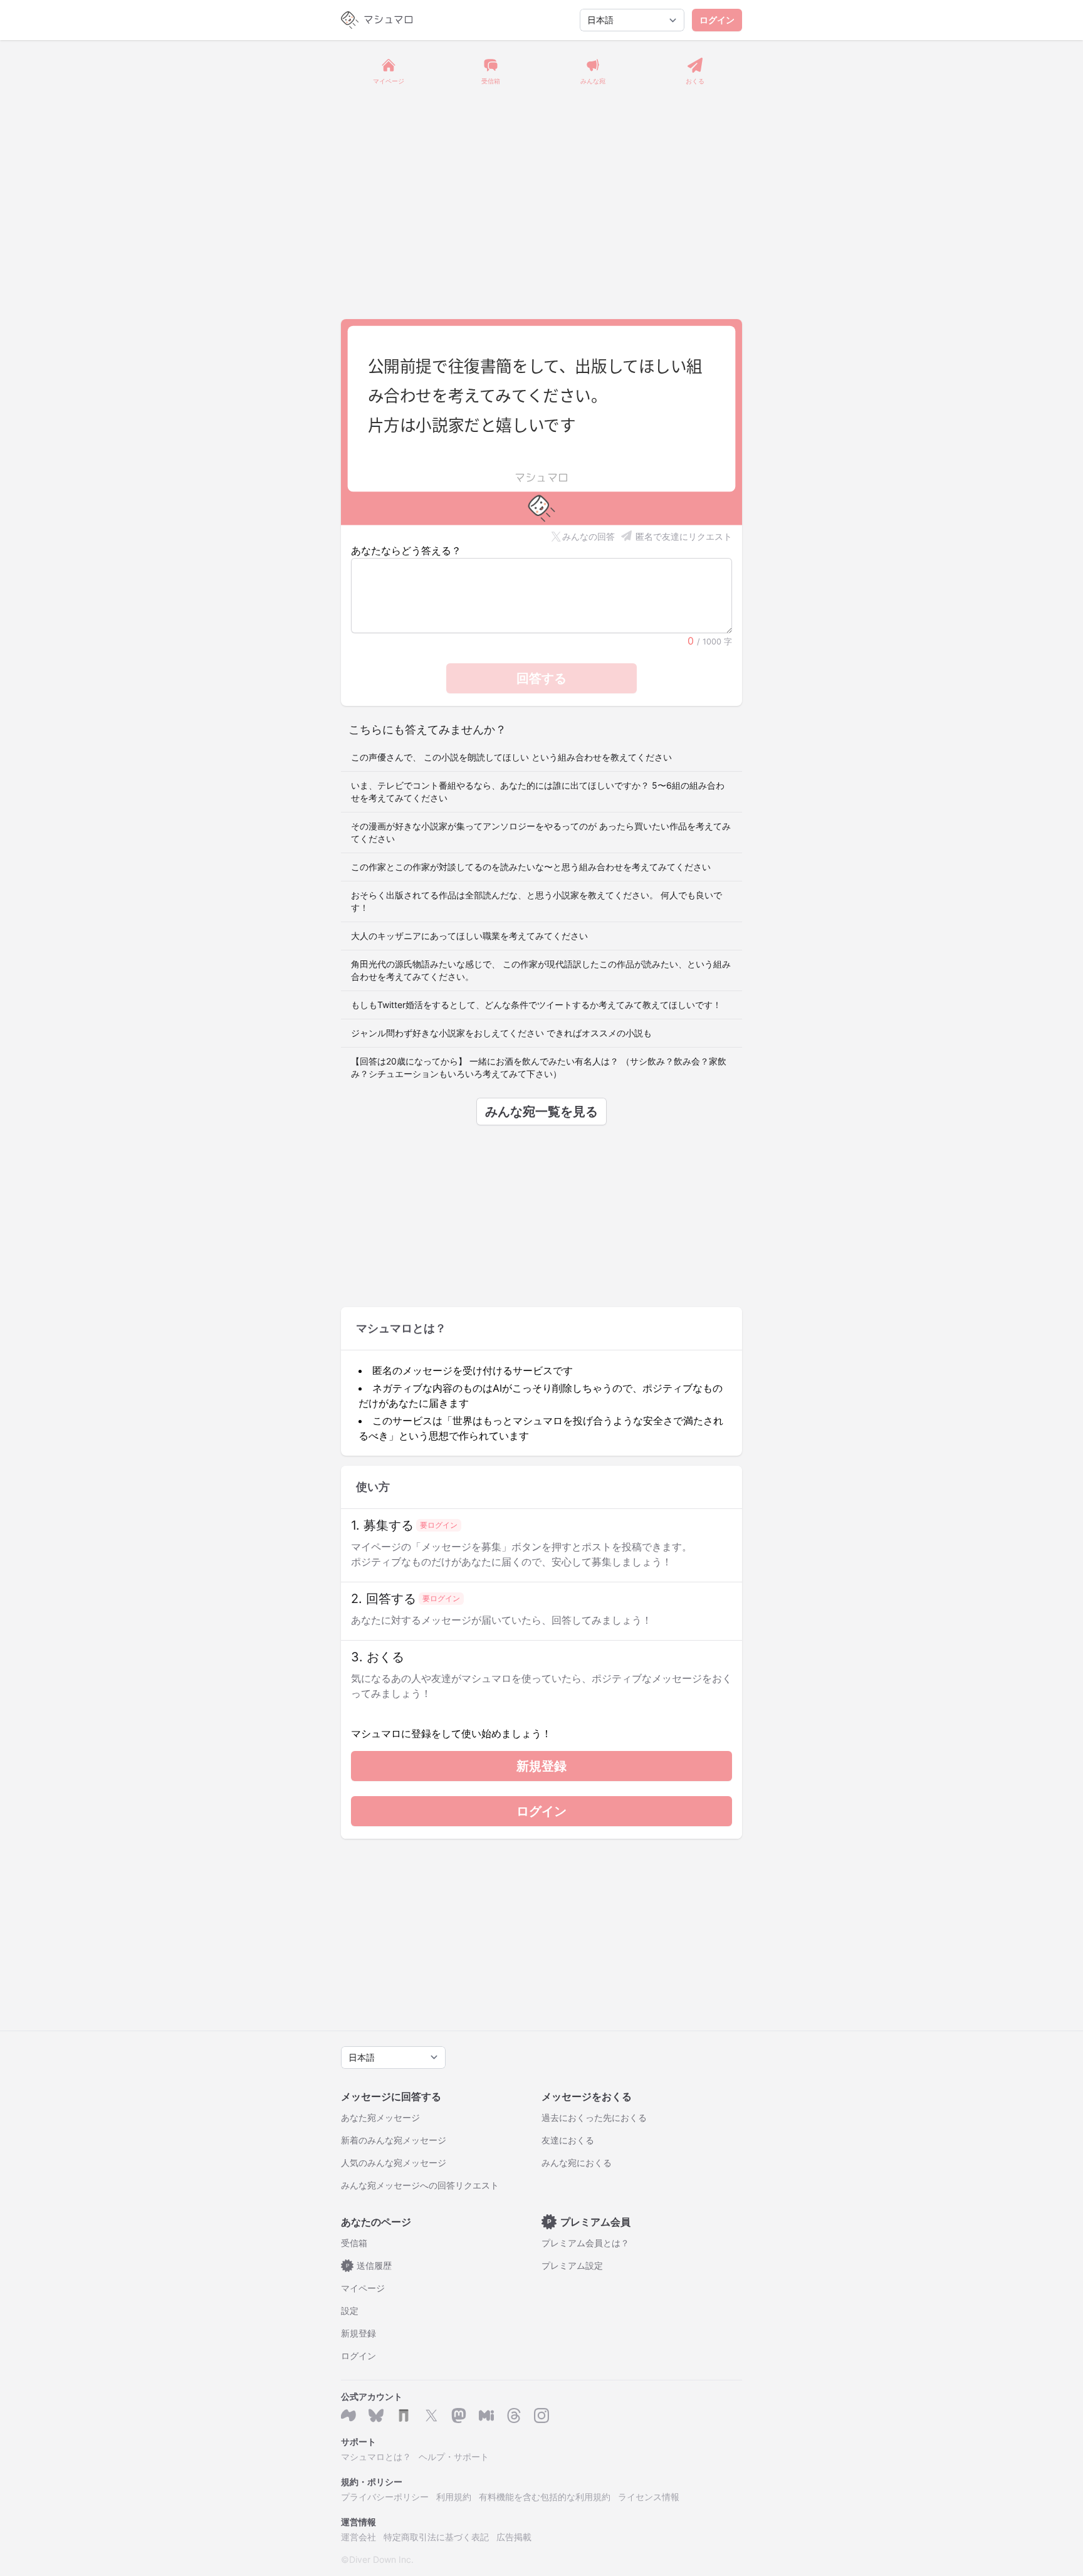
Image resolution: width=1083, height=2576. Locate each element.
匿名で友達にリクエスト (684, 536)
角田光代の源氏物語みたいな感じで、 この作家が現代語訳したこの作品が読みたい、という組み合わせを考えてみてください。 (541, 970)
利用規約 (454, 2497)
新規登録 (541, 1766)
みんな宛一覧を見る (541, 1112)
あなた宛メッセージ (380, 2117)
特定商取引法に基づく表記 (436, 2537)
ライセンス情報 (649, 2497)
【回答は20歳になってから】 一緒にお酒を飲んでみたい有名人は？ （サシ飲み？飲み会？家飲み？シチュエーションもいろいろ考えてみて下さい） (539, 1067)
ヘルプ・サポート (454, 2457)
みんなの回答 (589, 536)
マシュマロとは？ (376, 2457)
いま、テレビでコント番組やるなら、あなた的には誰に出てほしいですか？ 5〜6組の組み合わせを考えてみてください (538, 791)
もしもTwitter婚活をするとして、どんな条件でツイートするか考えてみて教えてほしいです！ (536, 1005)
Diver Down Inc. (381, 2559)
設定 (350, 2311)
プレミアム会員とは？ (585, 2243)
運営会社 (358, 2537)
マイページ (363, 2288)
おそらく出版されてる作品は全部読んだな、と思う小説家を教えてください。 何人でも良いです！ (536, 901)
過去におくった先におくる (594, 2117)
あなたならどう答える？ (406, 550)
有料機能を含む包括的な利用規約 (545, 2497)
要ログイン (439, 1525)
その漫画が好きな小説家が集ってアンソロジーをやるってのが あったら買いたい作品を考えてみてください (541, 832)
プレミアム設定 (572, 2265)
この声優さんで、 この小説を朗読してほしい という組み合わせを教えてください (511, 757)
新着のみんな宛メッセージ (394, 2140)
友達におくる (568, 2140)
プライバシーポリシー (385, 2497)
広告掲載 (514, 2537)
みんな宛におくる (577, 2163)
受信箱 (354, 2243)
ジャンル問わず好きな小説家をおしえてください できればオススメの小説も (501, 1033)
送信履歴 (369, 2265)
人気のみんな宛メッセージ (394, 2163)
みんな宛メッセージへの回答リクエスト (420, 2185)
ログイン (717, 20)
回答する (541, 678)
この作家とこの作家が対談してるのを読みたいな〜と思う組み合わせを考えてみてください (531, 867)
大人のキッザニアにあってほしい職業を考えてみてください (469, 936)
